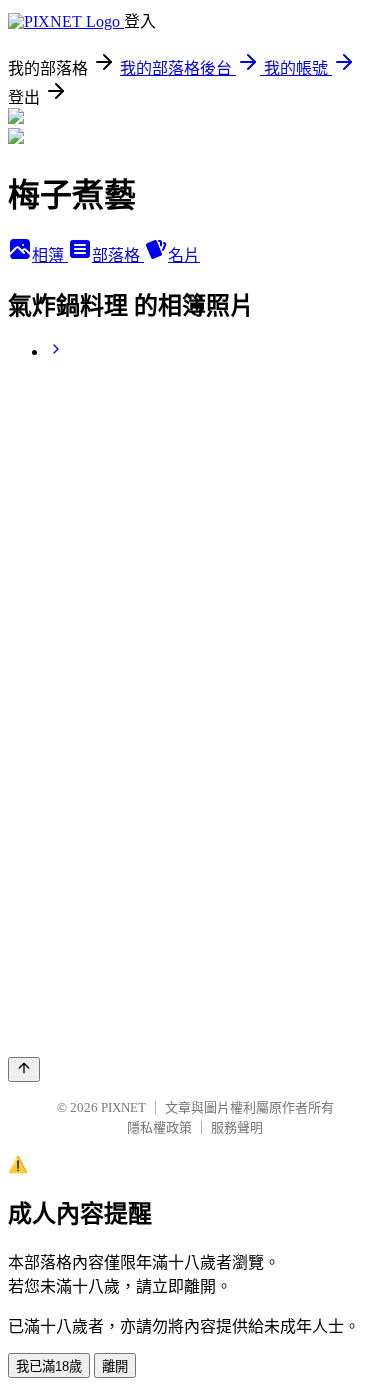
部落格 (118, 255)
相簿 (50, 255)
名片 (184, 255)
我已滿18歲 (49, 1366)
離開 (115, 1366)
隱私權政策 (159, 1127)
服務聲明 (237, 1127)
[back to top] (24, 1069)
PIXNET (123, 1107)
